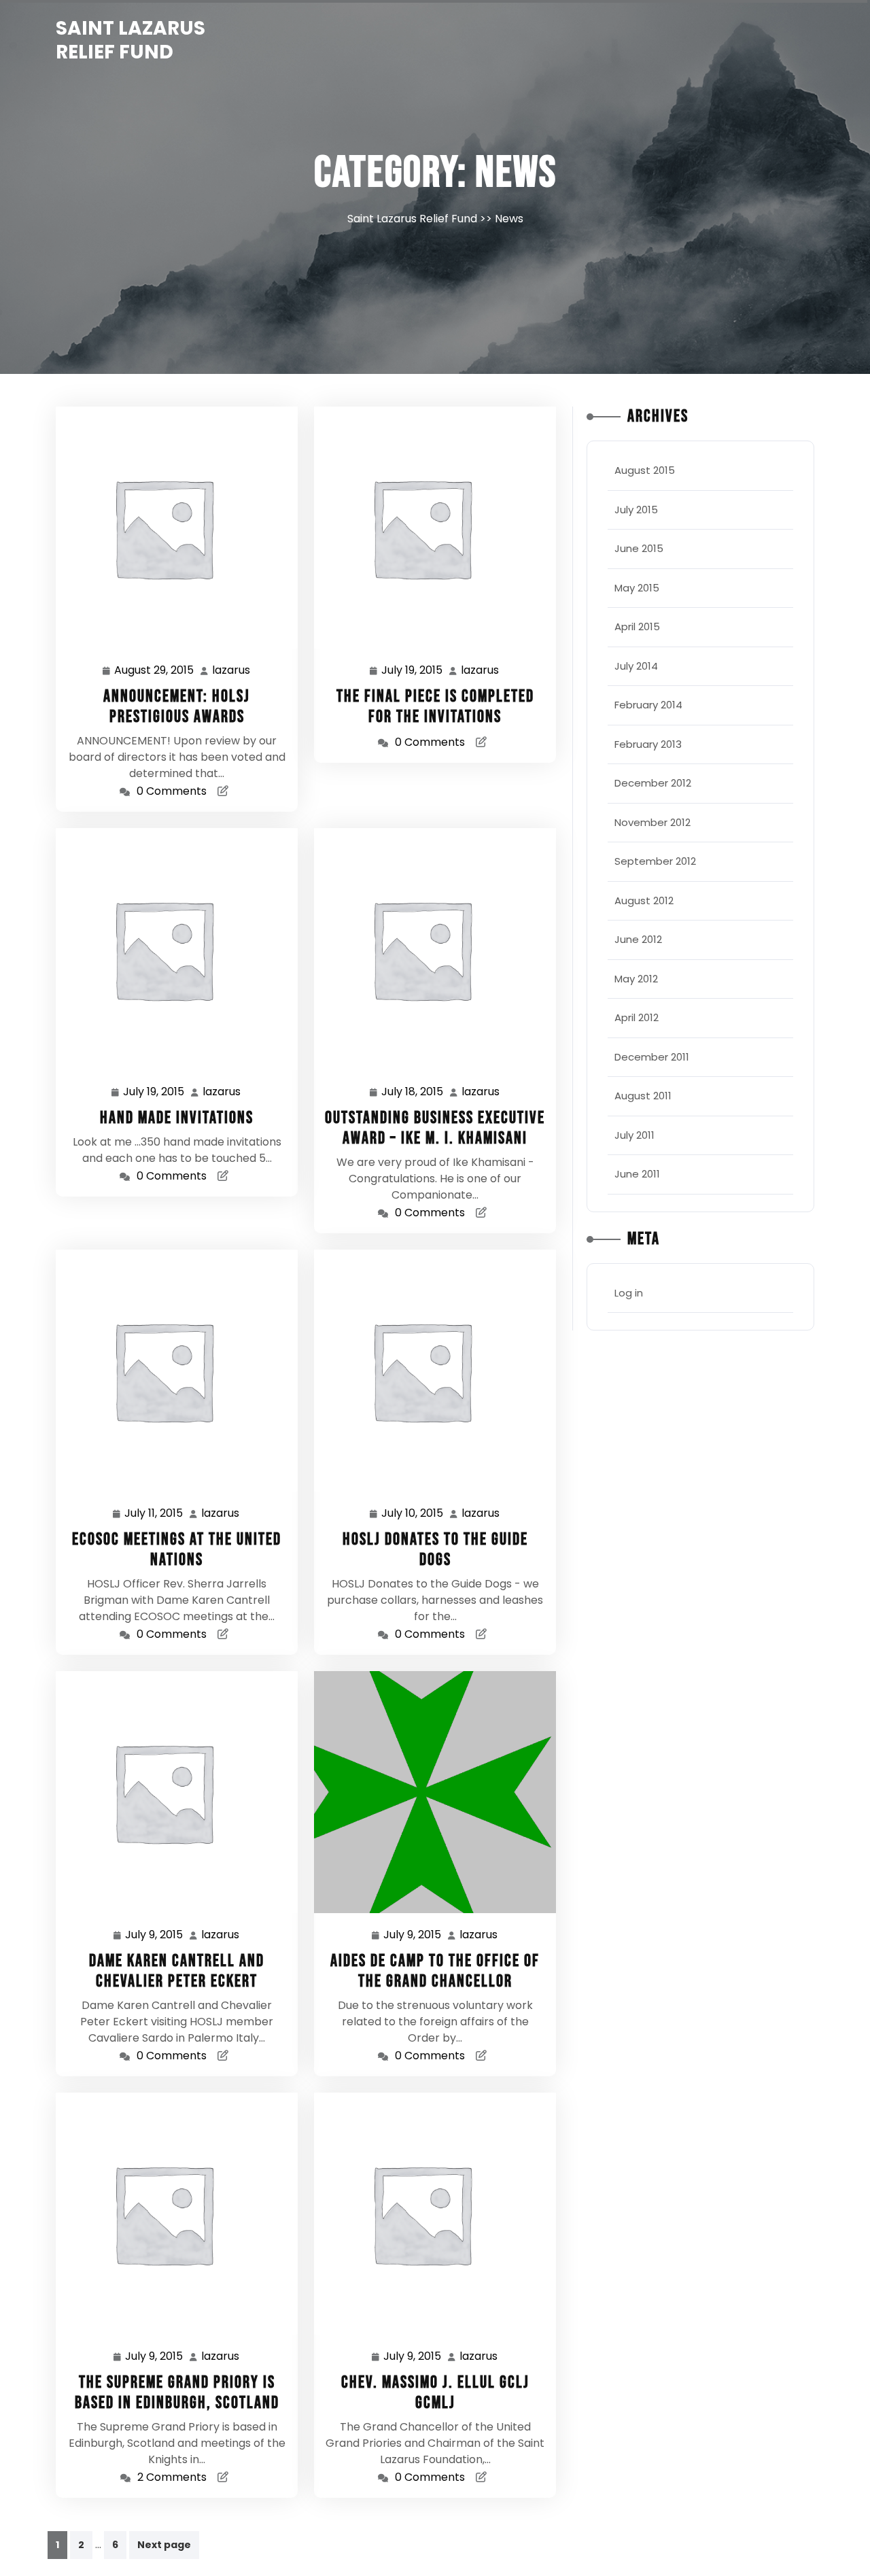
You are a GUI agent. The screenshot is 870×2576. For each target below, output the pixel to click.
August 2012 (644, 900)
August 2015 (645, 470)
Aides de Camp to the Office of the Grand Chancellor (435, 1971)
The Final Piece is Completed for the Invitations (435, 707)
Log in (629, 1293)
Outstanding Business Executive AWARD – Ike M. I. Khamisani (435, 1128)
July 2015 (636, 510)
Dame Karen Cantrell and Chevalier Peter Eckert (177, 1971)
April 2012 (637, 1017)
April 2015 (637, 626)
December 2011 (652, 1057)
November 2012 (652, 822)
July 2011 (634, 1135)
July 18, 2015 (413, 1093)
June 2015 (639, 548)
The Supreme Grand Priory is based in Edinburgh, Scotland (177, 2393)
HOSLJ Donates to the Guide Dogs (435, 1550)
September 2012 (655, 861)
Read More (171, 527)
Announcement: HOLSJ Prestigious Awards (177, 707)
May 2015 (637, 588)
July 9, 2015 (155, 1936)
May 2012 (636, 979)
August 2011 (643, 1096)
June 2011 (637, 1174)
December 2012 (653, 783)
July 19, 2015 (413, 671)
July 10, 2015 (413, 1514)
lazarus (232, 670)
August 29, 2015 (155, 671)
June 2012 (638, 939)
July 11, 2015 (154, 1514)
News (509, 219)
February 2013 (648, 744)
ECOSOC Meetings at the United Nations (177, 1550)
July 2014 (636, 666)
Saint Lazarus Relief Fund (130, 40)
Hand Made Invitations (177, 1118)
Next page (164, 2545)
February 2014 (648, 705)
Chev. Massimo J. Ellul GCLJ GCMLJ (435, 2393)
